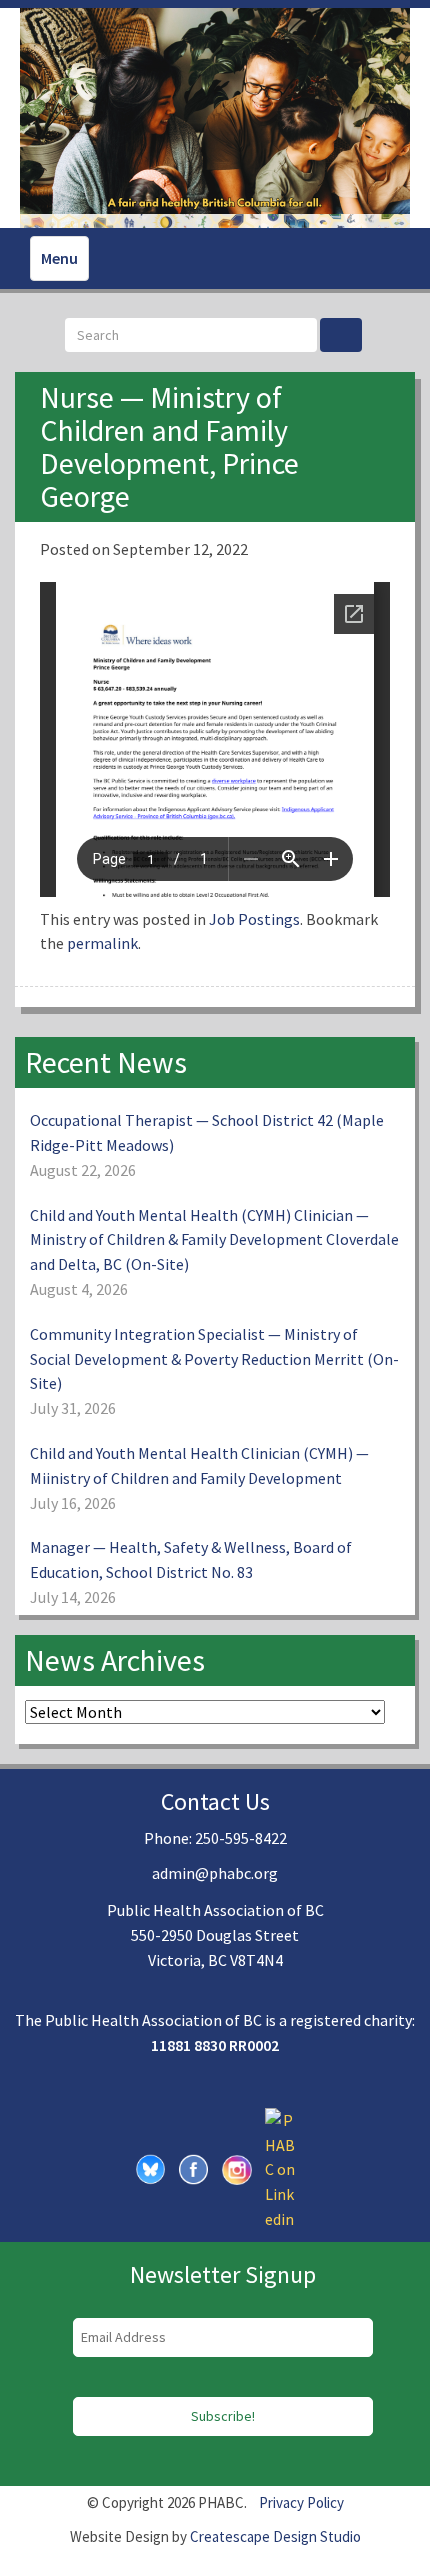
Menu (59, 258)
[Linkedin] (280, 2168)
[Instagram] (237, 2168)
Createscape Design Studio (275, 2536)
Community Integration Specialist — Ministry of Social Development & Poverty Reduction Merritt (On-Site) (214, 1359)
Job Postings (254, 919)
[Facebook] (194, 2168)
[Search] (341, 335)
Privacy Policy (301, 2502)
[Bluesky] (151, 2168)
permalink (102, 943)
